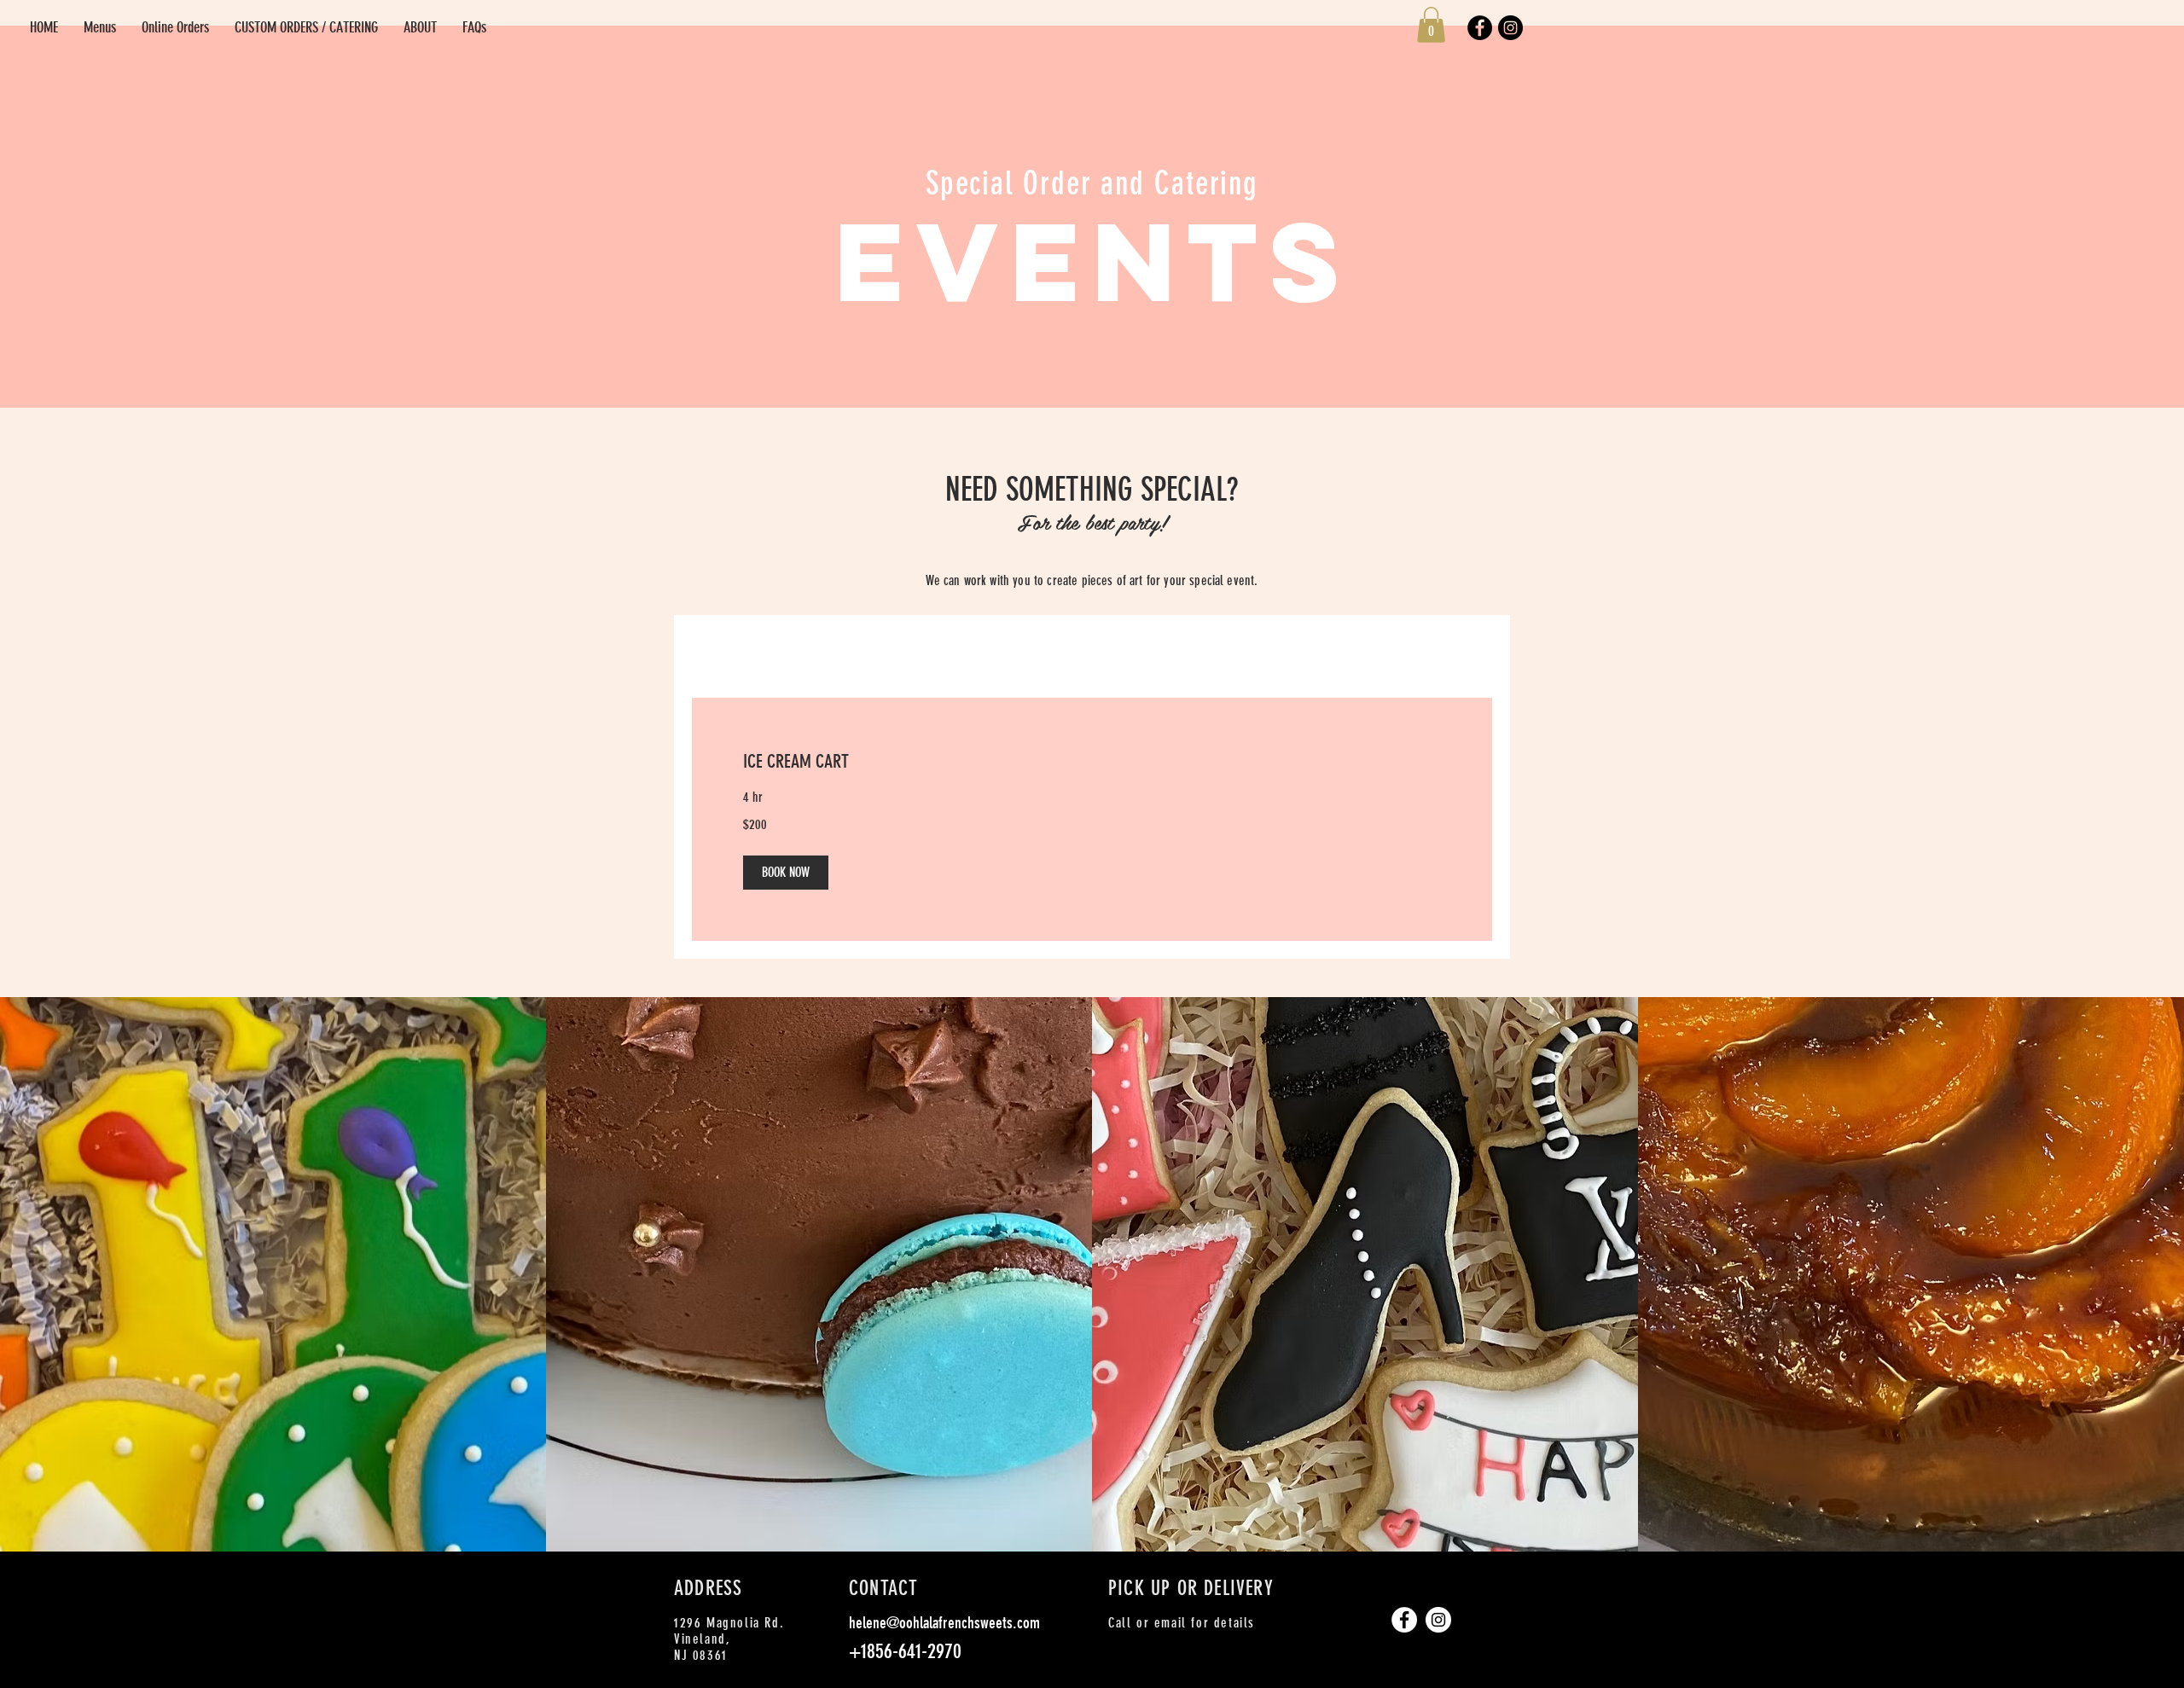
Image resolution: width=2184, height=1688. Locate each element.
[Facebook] (1480, 28)
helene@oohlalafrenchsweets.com (944, 1623)
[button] (1431, 25)
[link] (1092, 761)
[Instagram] (1510, 28)
